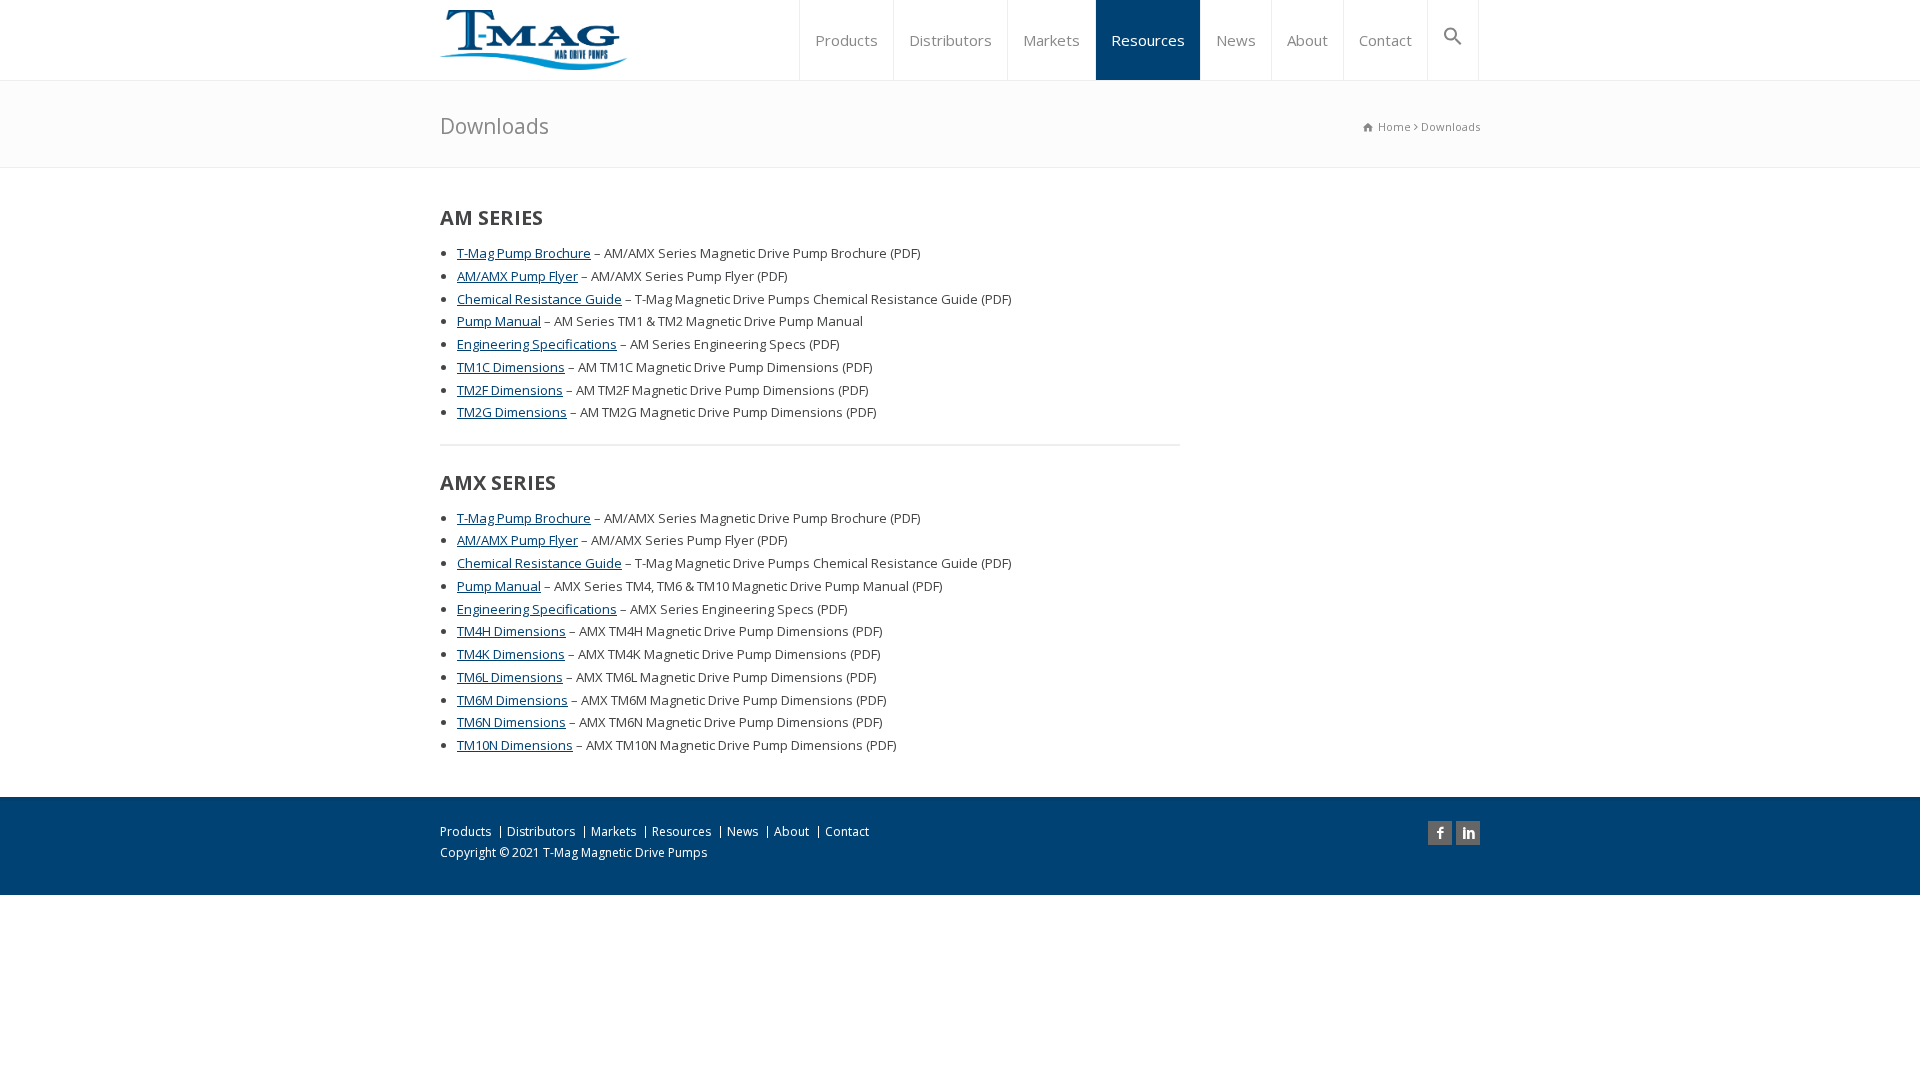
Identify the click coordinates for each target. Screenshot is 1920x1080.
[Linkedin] (1468, 833)
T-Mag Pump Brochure (524, 253)
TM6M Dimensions (512, 700)
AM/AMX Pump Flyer (517, 276)
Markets (1051, 40)
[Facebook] (1440, 833)
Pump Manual (499, 321)
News (1236, 40)
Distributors (950, 40)
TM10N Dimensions (515, 745)
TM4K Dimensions (511, 654)
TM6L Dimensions (510, 677)
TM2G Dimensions (512, 412)
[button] (1453, 40)
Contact (1385, 40)
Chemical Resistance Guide (539, 299)
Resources (1148, 40)
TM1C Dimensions (511, 367)
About (1307, 40)
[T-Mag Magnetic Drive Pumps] (533, 40)
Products (846, 40)
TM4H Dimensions (511, 631)
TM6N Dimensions (511, 722)
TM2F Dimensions (510, 390)
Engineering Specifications (537, 344)
